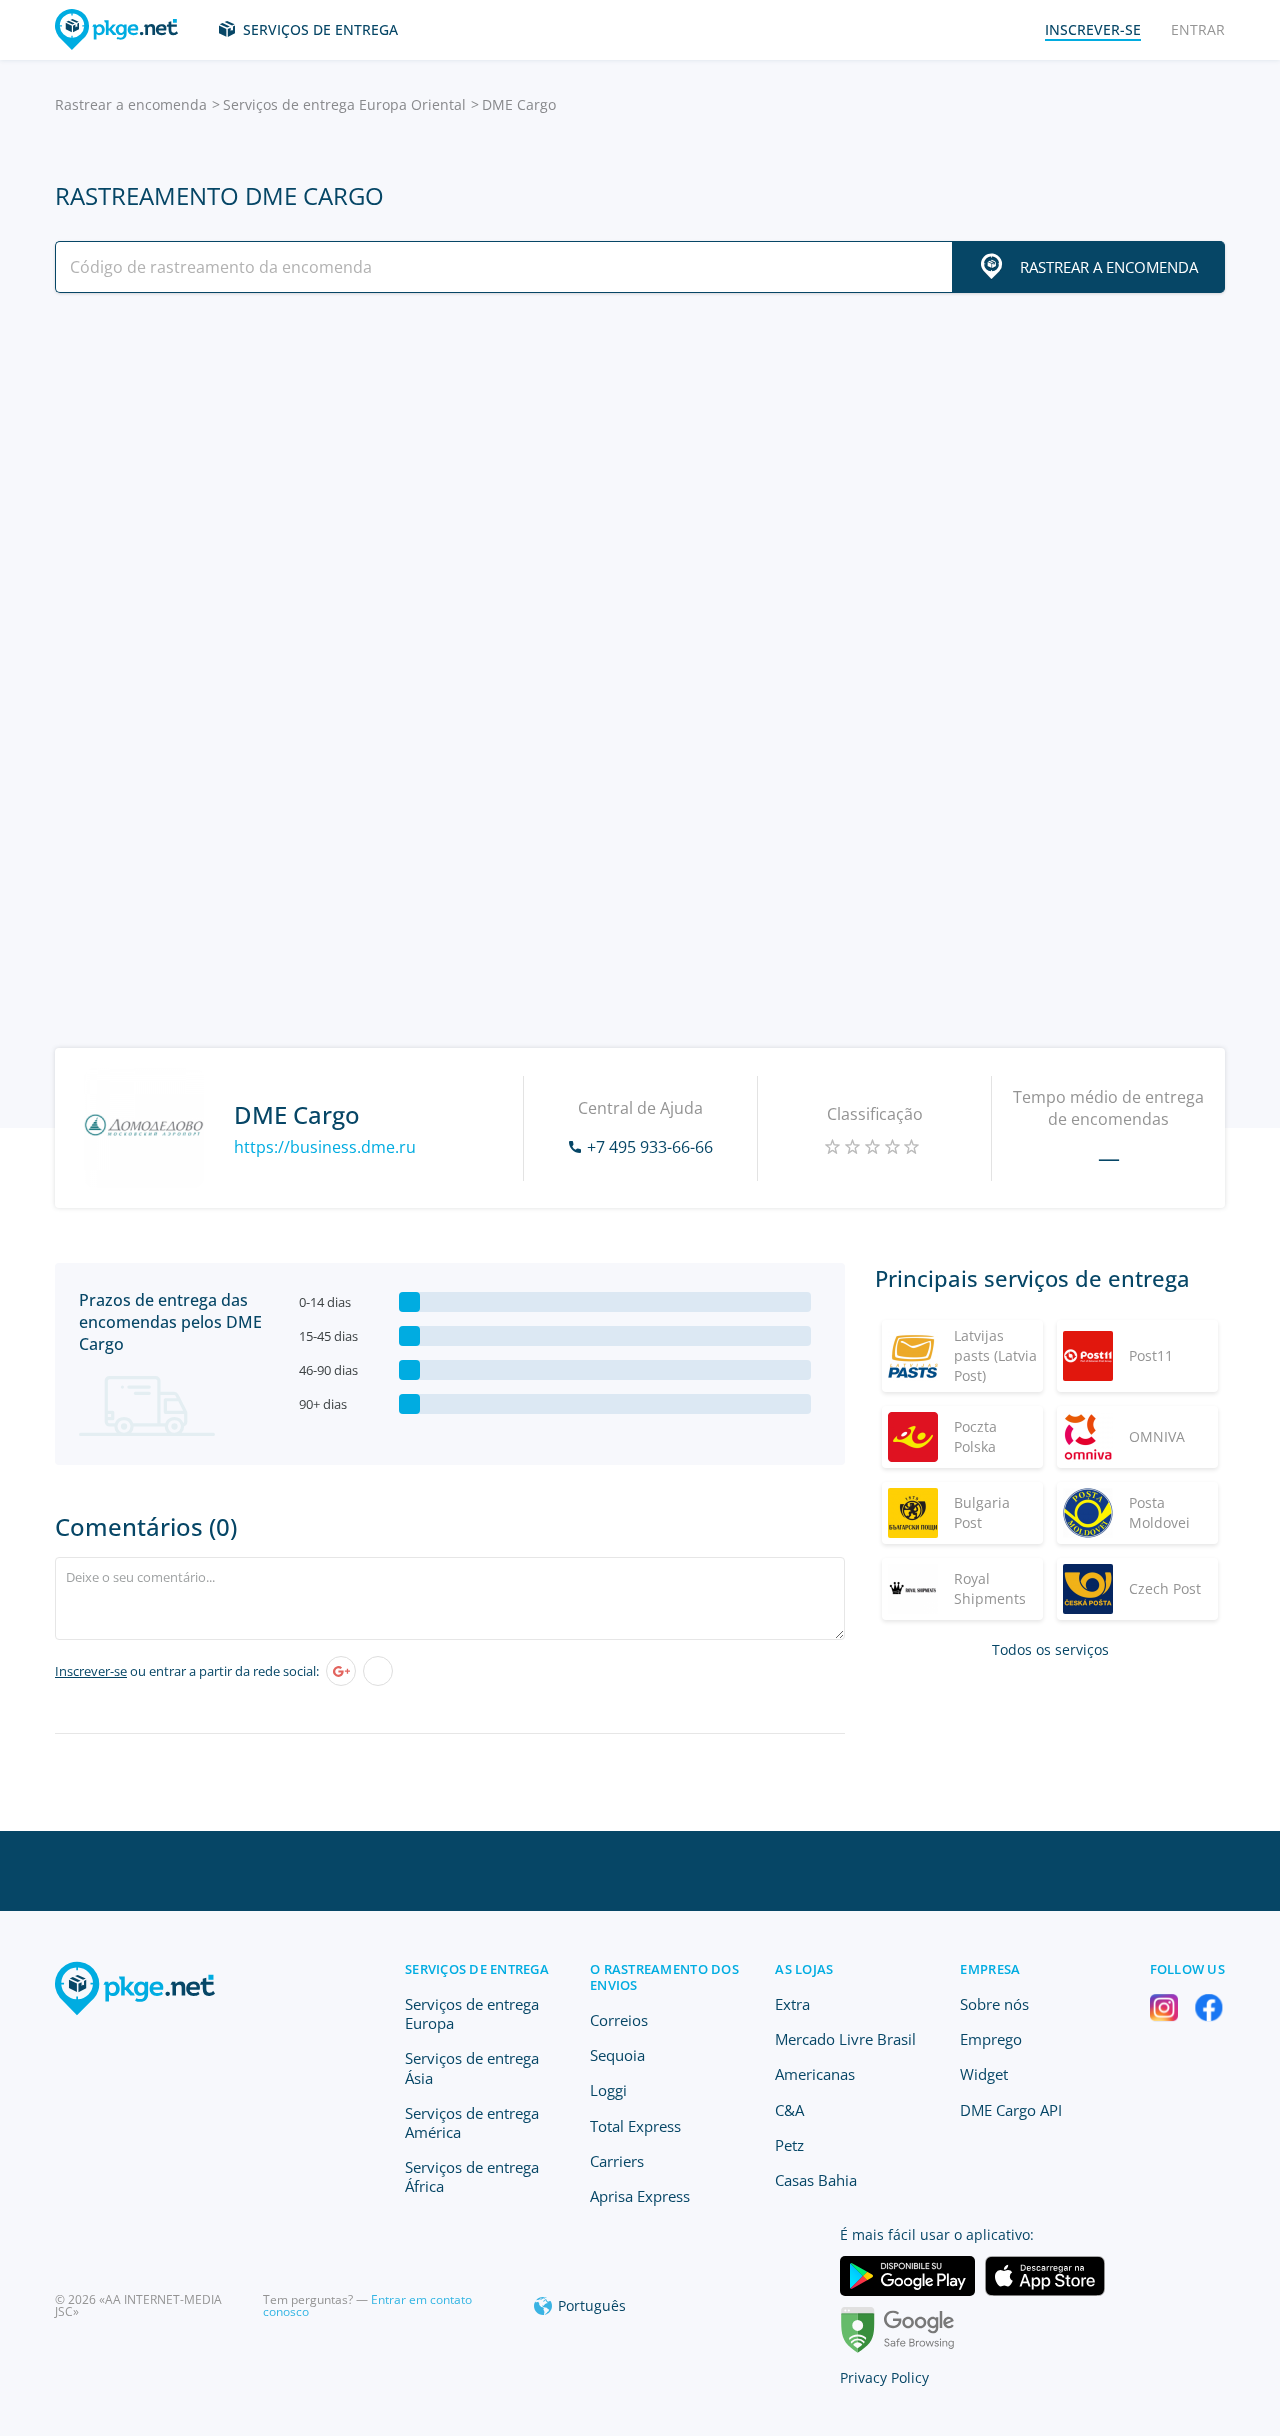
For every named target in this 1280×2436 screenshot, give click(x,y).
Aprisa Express (640, 2196)
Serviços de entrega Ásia (472, 2067)
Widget (984, 2074)
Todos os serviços (1050, 1649)
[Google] (341, 1671)
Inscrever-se (91, 1671)
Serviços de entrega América (472, 2122)
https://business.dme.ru (325, 1147)
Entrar (1198, 29)
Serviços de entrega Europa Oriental (344, 104)
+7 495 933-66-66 (650, 1147)
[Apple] (378, 1671)
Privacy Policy (884, 2377)
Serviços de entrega (320, 29)
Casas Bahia (816, 2180)
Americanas (815, 2074)
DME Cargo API (1011, 2110)
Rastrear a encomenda (131, 104)
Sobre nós (994, 2004)
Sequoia (617, 2055)
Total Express (635, 2126)
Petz (789, 2145)
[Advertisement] (640, 483)
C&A (789, 2110)
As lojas (804, 1969)
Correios (619, 2020)
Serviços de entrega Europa (472, 2013)
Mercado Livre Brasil (845, 2039)
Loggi (608, 2090)
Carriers (617, 2161)
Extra (792, 2004)
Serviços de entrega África (472, 2176)
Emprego (991, 2039)
